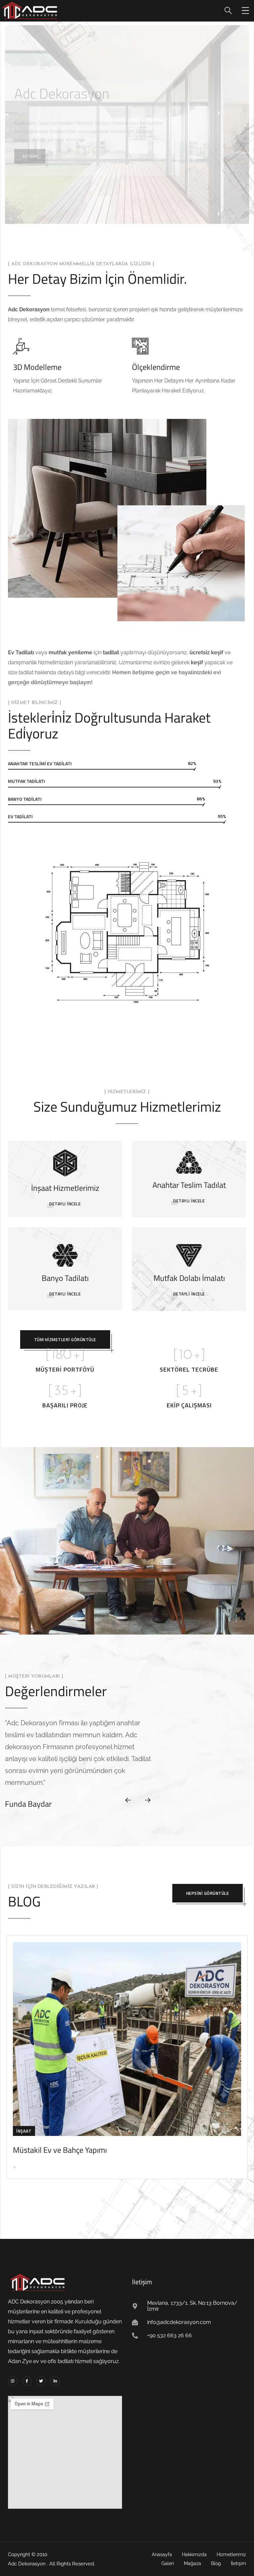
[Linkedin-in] (55, 2381)
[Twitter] (41, 2381)
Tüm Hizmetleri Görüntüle (65, 1339)
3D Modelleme (37, 367)
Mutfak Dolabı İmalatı (189, 1278)
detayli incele (189, 1294)
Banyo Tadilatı (65, 1278)
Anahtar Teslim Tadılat (189, 1185)
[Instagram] (13, 2381)
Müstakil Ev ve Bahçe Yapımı (60, 2150)
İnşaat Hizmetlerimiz (65, 1188)
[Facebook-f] (27, 2381)
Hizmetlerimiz (36, 156)
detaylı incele (189, 1201)
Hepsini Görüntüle (208, 1893)
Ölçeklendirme (156, 367)
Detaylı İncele (65, 1204)
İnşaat (24, 2131)
